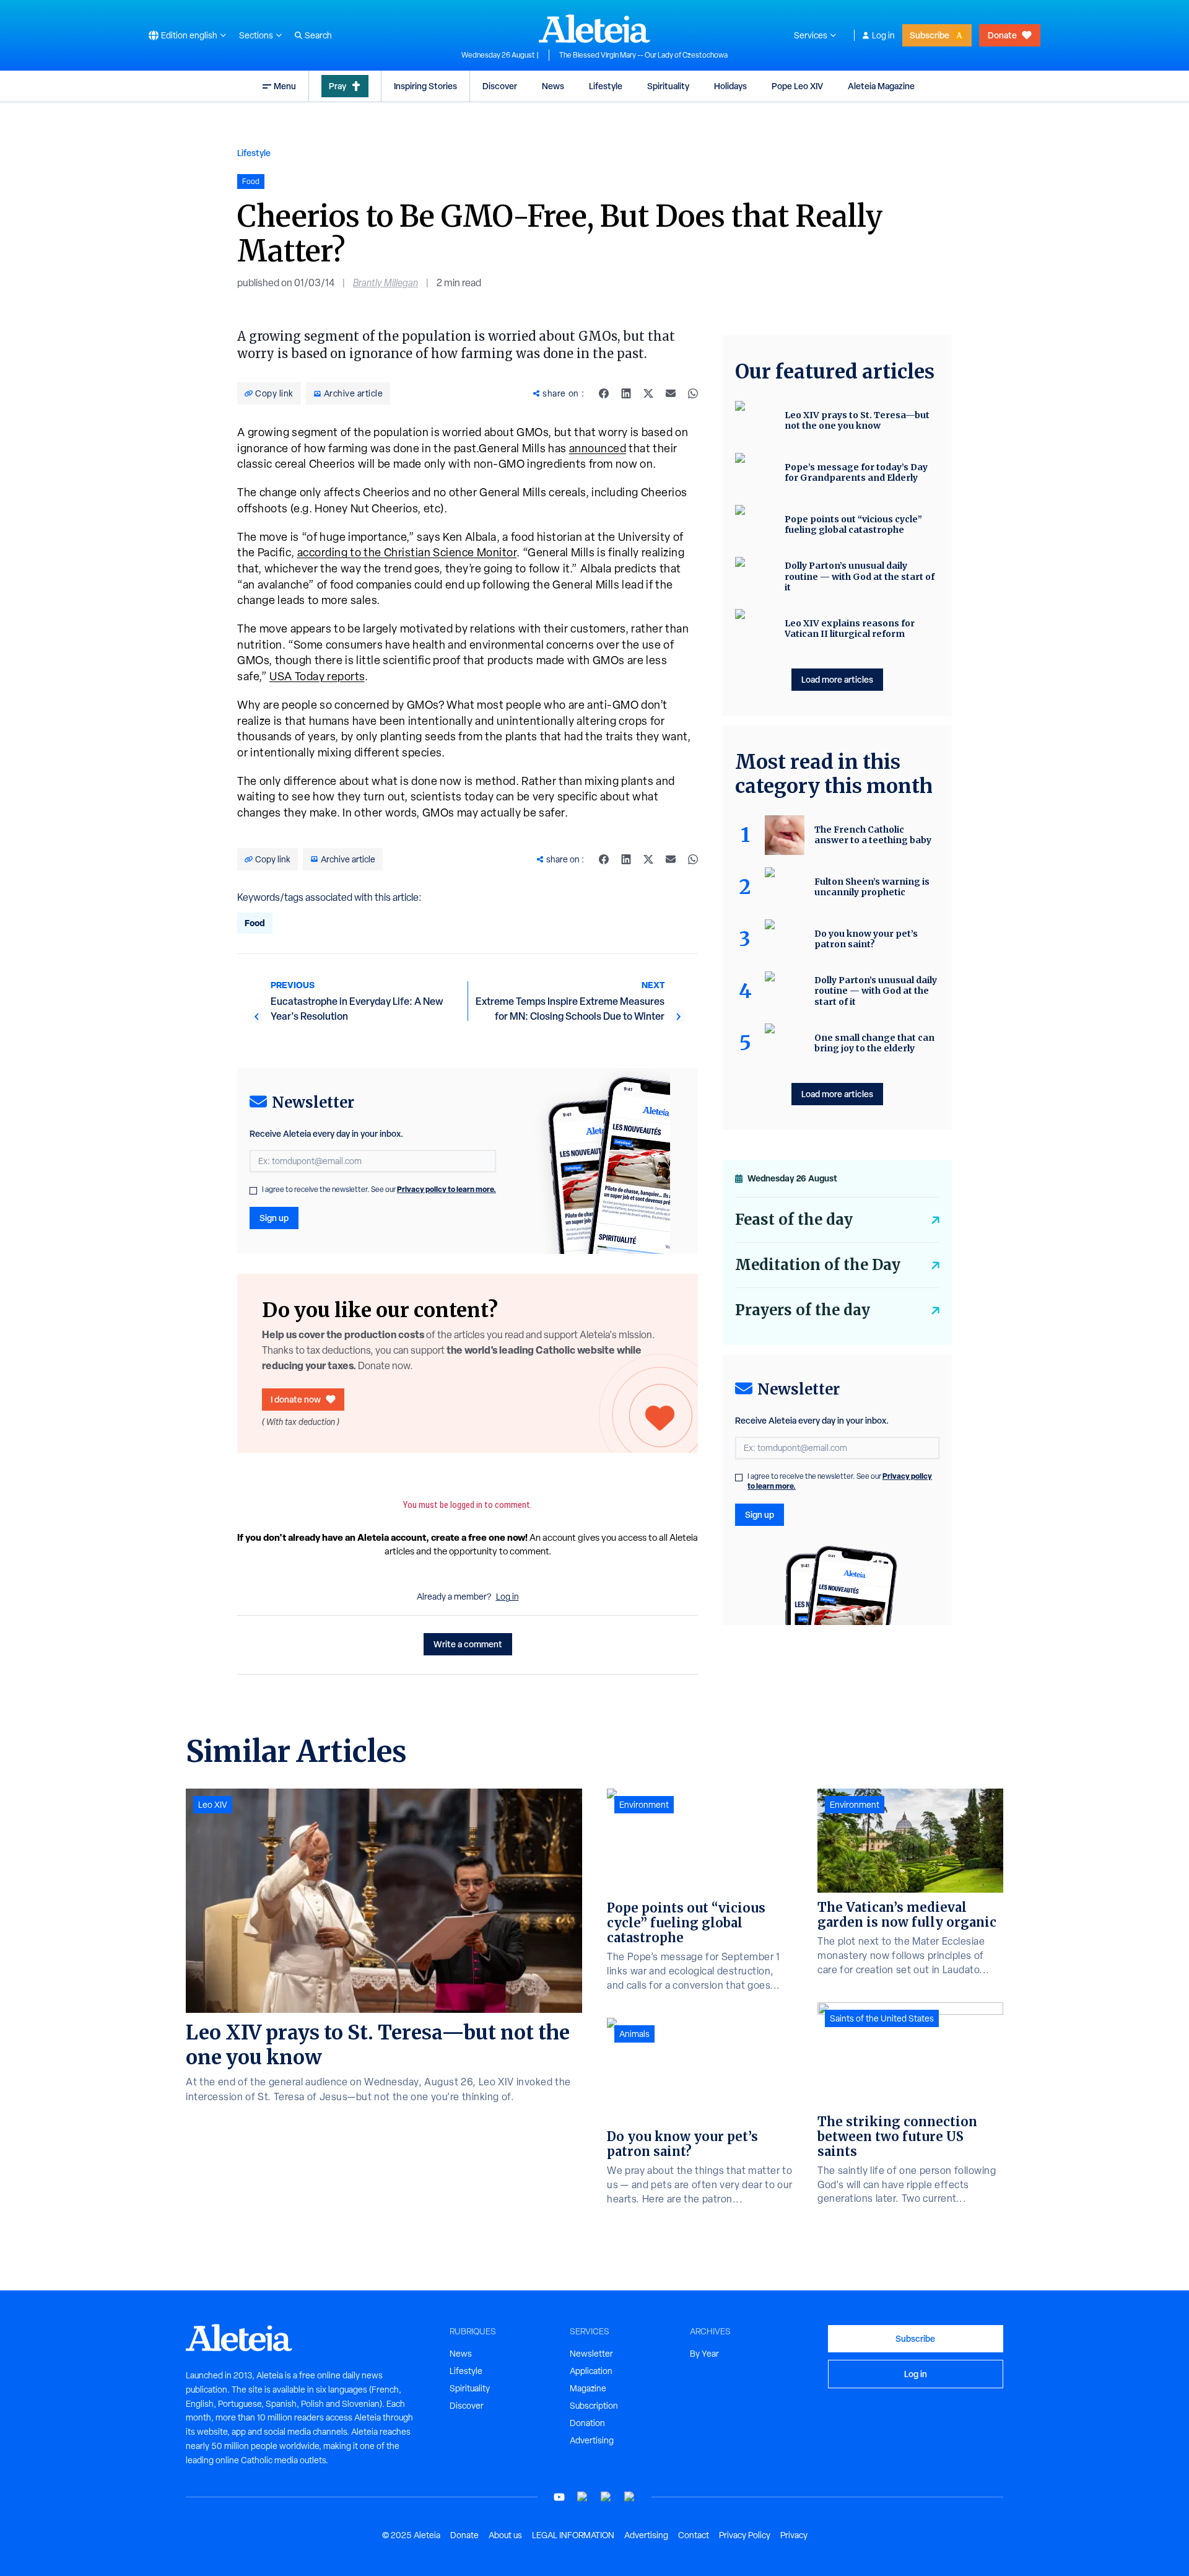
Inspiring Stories (425, 86)
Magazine (588, 2388)
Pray (338, 86)
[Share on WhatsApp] (693, 393)
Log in (883, 35)
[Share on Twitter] (648, 393)
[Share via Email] (671, 393)
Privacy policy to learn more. (446, 1189)
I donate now (296, 1399)
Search (318, 35)
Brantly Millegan (385, 283)
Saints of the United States (882, 2018)
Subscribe (930, 35)
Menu (285, 86)
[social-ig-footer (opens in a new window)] (630, 2497)
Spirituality (668, 86)
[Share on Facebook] (604, 393)
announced (598, 448)
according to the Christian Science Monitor (407, 552)
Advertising (592, 2440)
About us (505, 2535)
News (553, 86)
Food (255, 923)
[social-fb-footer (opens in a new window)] (583, 2497)
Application (591, 2371)
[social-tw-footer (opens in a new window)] (606, 2497)
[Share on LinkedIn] (626, 393)
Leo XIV (213, 1805)
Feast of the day (794, 1220)
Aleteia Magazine (881, 86)
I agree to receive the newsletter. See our (379, 1189)
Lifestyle (606, 86)
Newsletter (591, 2354)
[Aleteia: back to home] (594, 28)
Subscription (594, 2406)
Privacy (794, 2535)
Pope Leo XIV (797, 86)
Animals (634, 2034)
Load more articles (837, 679)
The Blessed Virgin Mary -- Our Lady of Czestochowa (643, 55)
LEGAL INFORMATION (573, 2535)
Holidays (730, 86)
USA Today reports (317, 676)
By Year (704, 2354)
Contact (694, 2535)
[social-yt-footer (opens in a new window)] (559, 2497)
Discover (500, 86)
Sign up (274, 1218)
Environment (644, 1805)
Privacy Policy (745, 2535)
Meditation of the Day (818, 1265)
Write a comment (468, 1644)
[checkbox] (253, 1191)
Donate (1002, 35)
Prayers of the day (803, 1310)
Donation (587, 2423)
